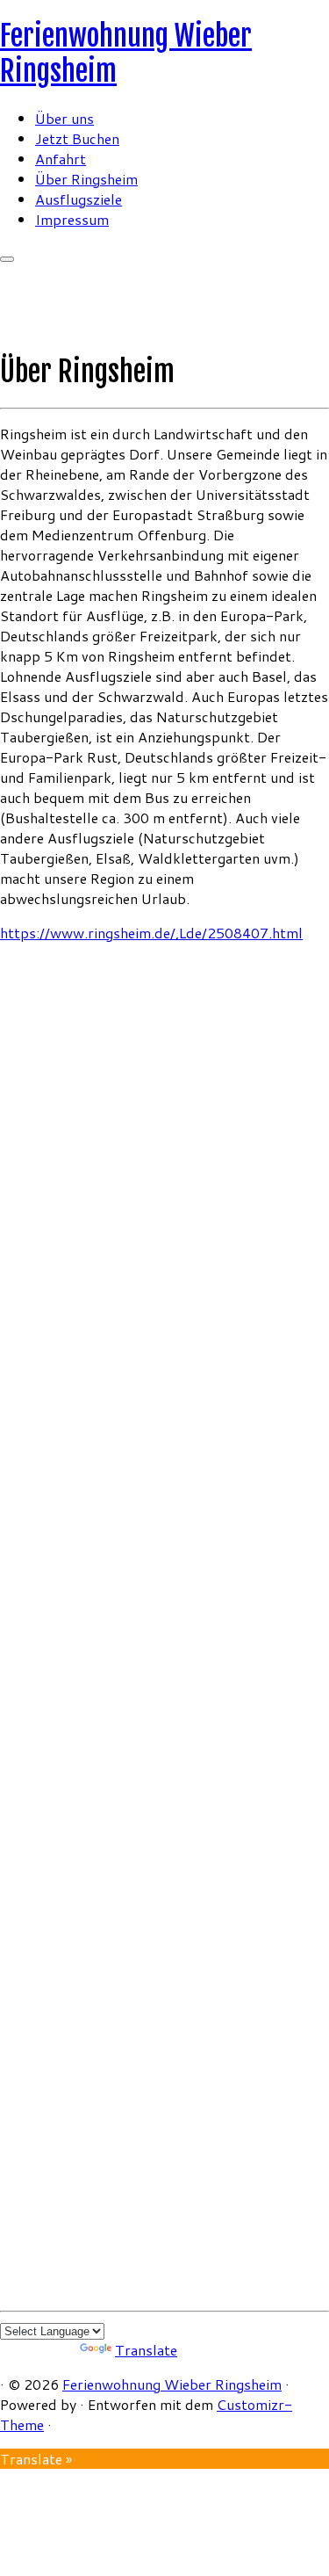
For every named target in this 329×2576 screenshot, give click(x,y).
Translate (146, 2350)
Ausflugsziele (79, 199)
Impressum (72, 219)
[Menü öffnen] (7, 259)
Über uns (64, 118)
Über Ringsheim (86, 179)
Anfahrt (61, 159)
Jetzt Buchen (77, 138)
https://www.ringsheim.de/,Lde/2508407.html (151, 933)
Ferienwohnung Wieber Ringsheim (172, 2384)
